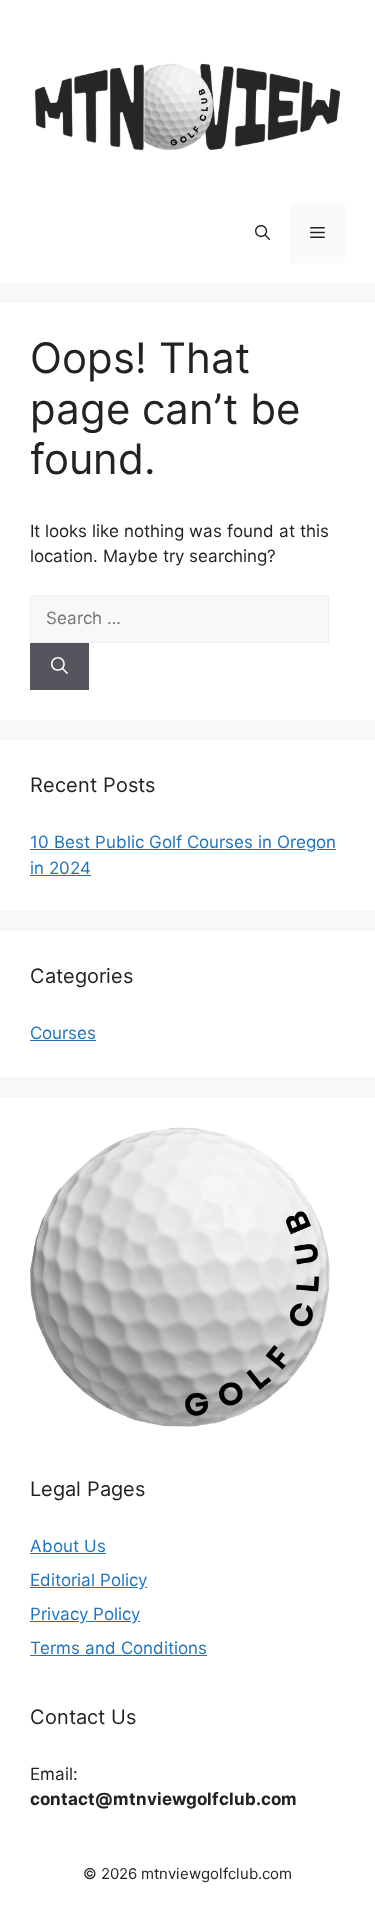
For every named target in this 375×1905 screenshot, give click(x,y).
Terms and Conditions (118, 1648)
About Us (68, 1546)
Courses (63, 1033)
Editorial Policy (88, 1580)
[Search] (59, 667)
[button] (262, 233)
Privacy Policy (85, 1614)
